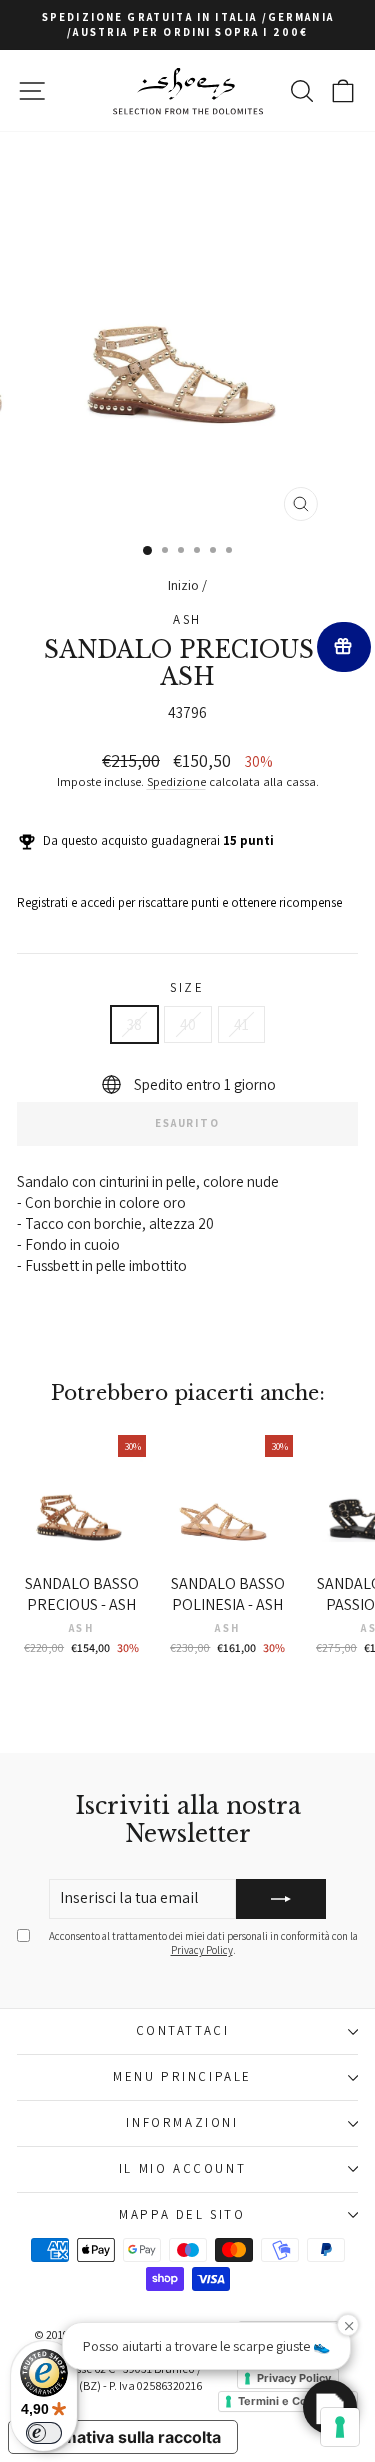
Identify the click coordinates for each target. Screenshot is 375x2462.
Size (187, 987)
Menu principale (182, 2076)
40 (188, 1024)
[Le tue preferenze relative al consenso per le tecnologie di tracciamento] (340, 2427)
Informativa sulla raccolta (123, 2437)
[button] (330, 2407)
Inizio (183, 585)
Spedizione (176, 781)
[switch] (44, 2433)
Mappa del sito (182, 2214)
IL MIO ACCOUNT (182, 2168)
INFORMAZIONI (182, 2122)
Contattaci (183, 2030)
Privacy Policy (202, 1950)
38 (134, 1024)
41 (241, 1024)
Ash (187, 619)
